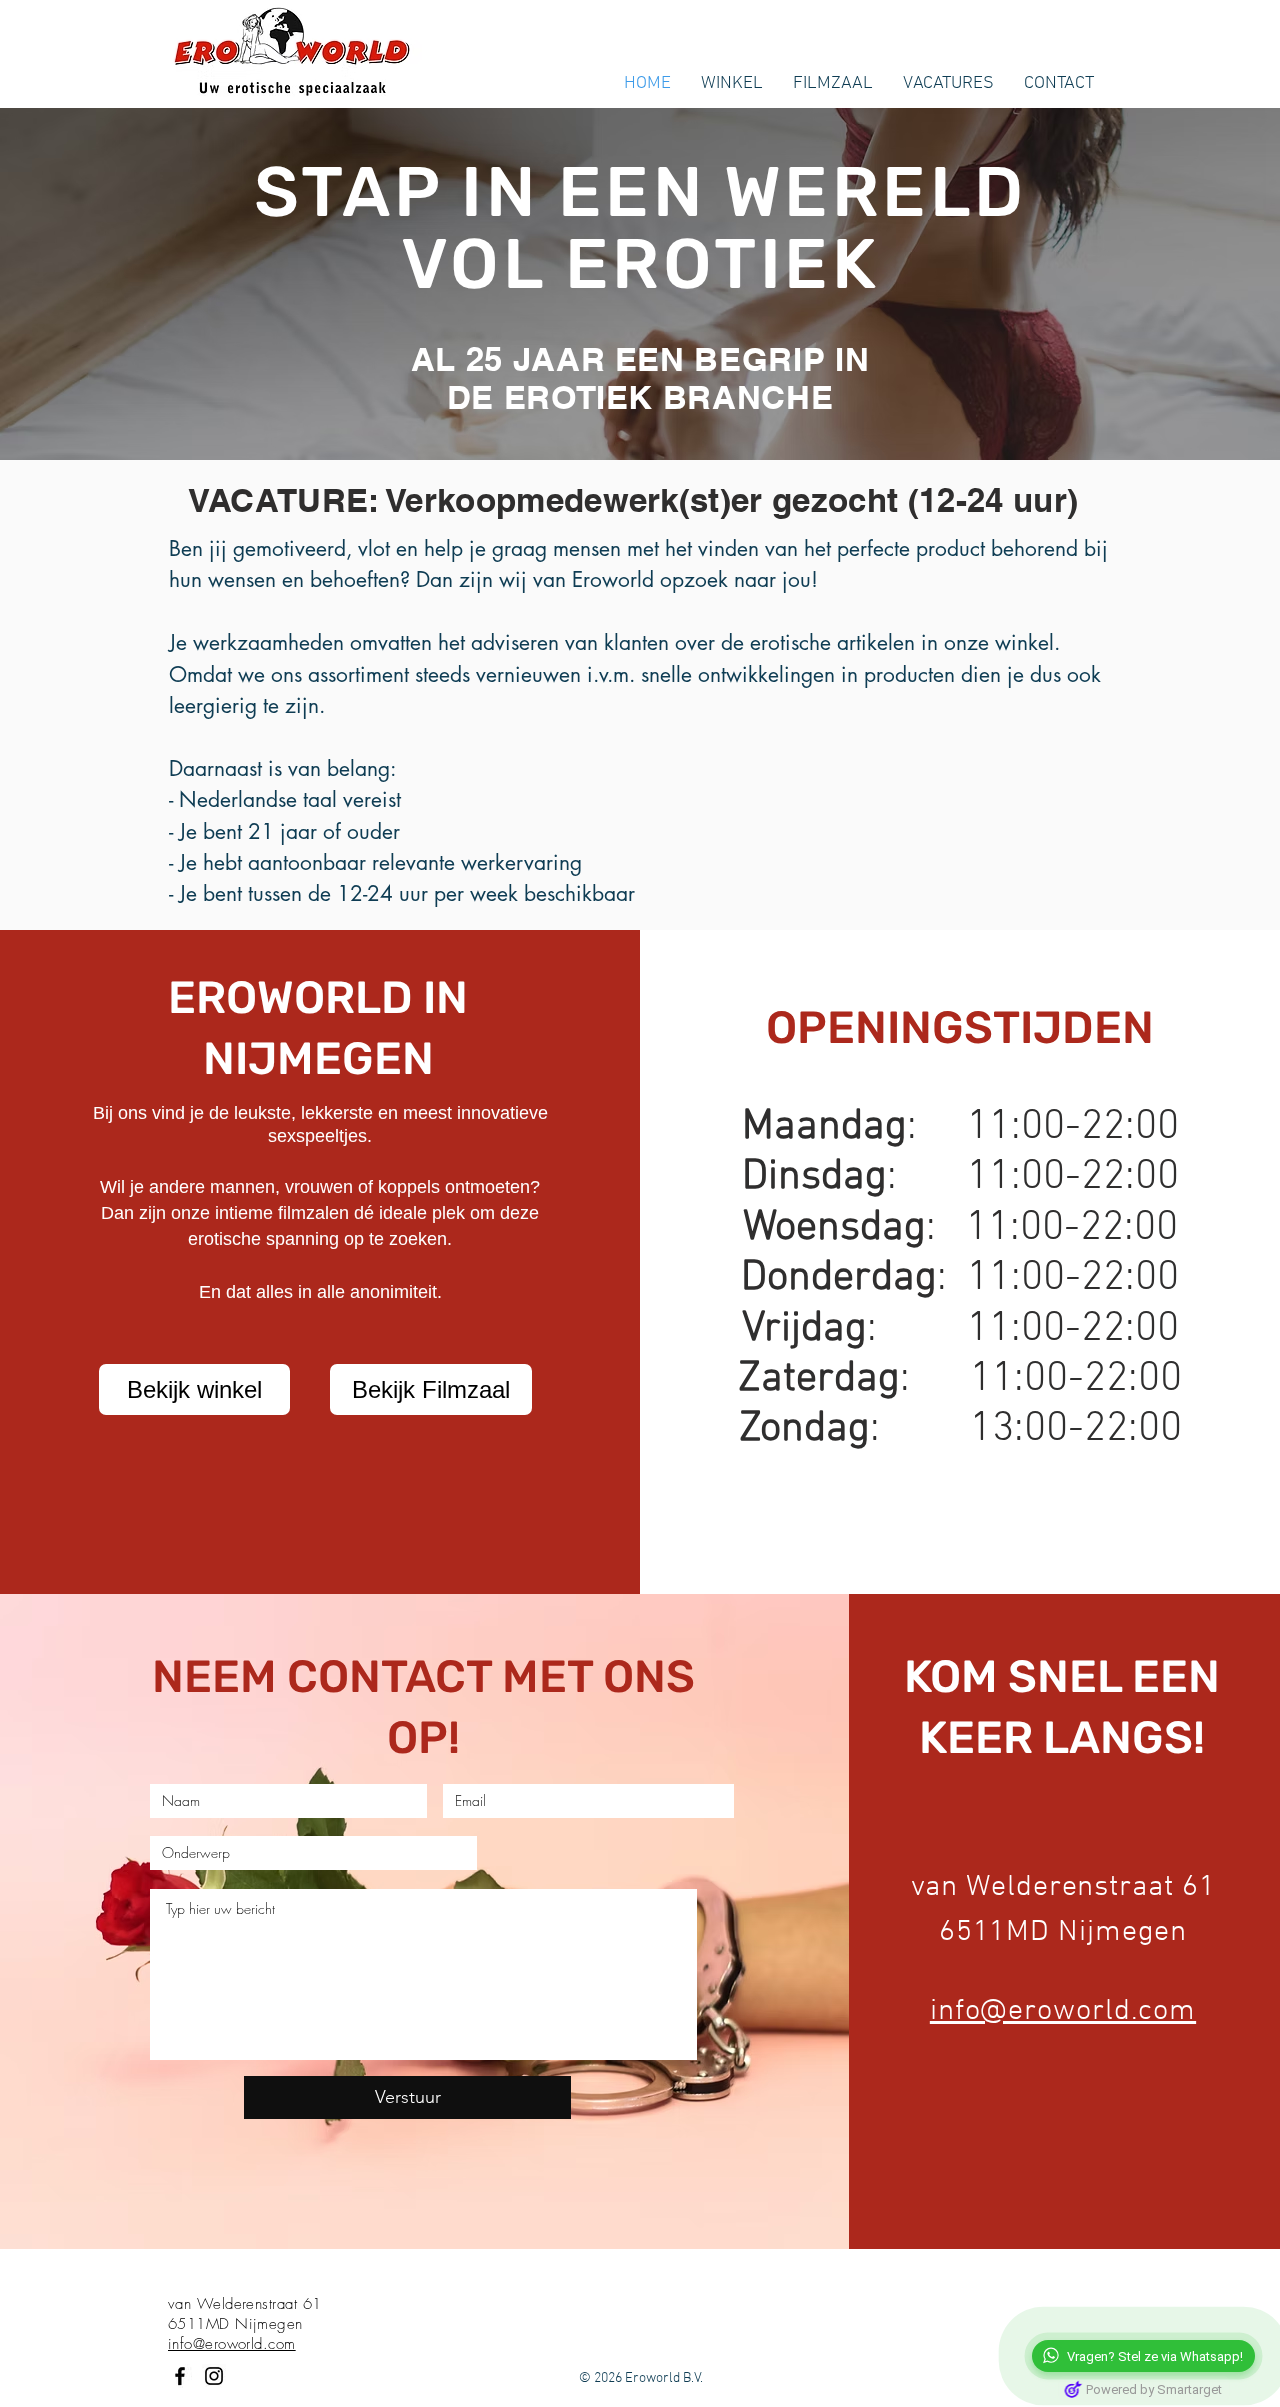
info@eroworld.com (1063, 2011)
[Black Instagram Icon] (214, 2376)
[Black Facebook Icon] (180, 2376)
